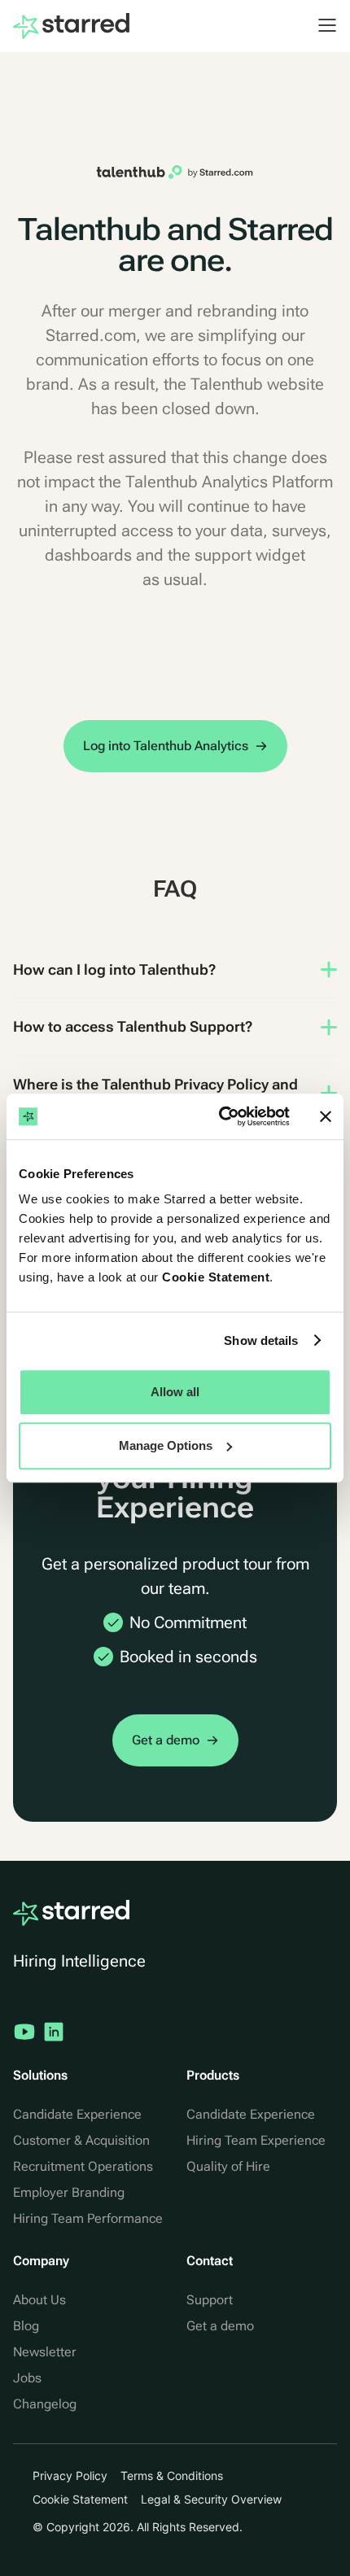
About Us (39, 2300)
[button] (319, 25)
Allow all (175, 1392)
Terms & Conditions (172, 2476)
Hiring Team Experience (256, 2140)
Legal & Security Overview (211, 2499)
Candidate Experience (77, 2114)
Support (210, 2300)
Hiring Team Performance (88, 2218)
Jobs (27, 2378)
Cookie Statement (216, 1277)
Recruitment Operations (83, 2166)
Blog (26, 2326)
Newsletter (45, 2352)
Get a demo (220, 2326)
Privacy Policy (70, 2476)
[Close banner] (326, 1116)
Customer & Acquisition (81, 2140)
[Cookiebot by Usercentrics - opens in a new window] (220, 1116)
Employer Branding (69, 2192)
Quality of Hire (228, 2166)
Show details (261, 1340)
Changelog (45, 2404)
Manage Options (166, 1445)
